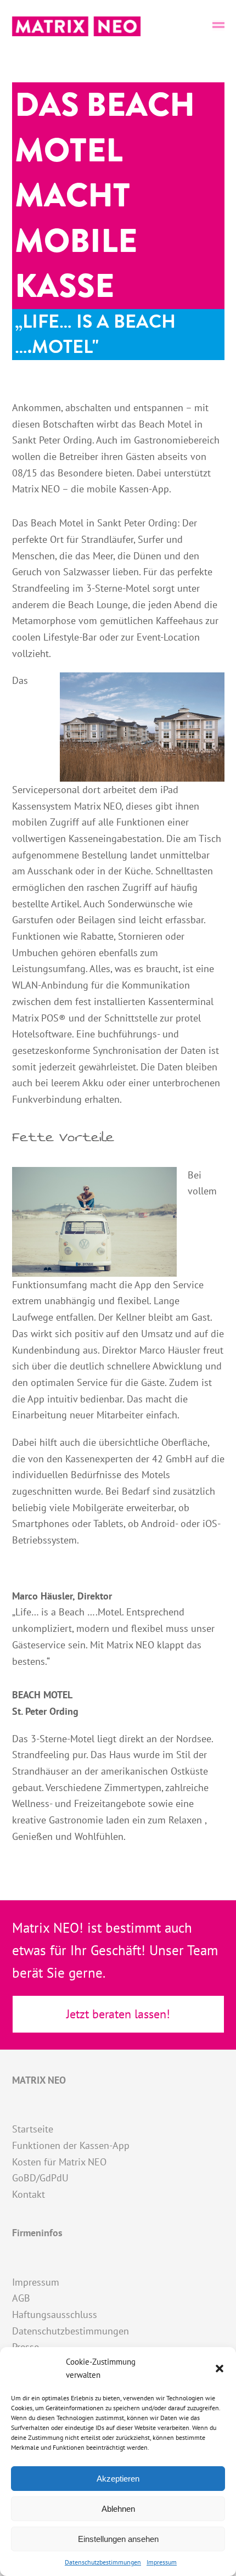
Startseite (33, 2129)
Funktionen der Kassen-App (71, 2145)
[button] (220, 2369)
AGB (21, 2298)
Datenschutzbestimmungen (103, 2562)
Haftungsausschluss (55, 2314)
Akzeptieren (118, 2479)
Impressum (162, 2562)
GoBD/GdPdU (40, 2178)
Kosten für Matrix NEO (59, 2162)
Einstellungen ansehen (118, 2539)
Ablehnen (118, 2509)
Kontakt (29, 2194)
